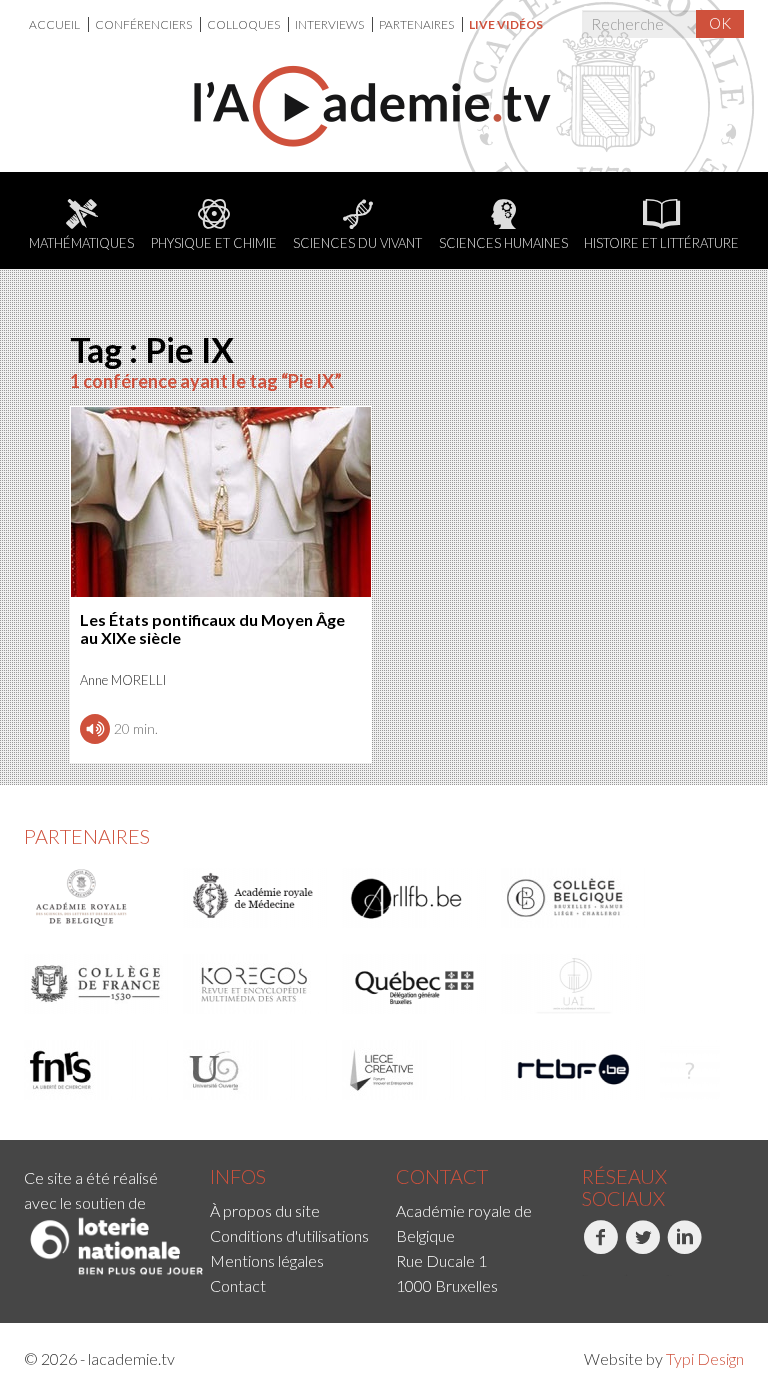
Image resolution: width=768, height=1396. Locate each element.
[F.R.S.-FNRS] (97, 1070)
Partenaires (417, 24)
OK (720, 23)
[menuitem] (59, 24)
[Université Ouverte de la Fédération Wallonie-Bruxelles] (256, 1070)
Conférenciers (144, 24)
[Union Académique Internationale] (574, 984)
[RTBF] (574, 1070)
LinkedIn (669, 1275)
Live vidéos (506, 24)
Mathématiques (81, 243)
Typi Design (705, 1358)
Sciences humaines (503, 243)
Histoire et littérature (661, 243)
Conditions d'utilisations (289, 1235)
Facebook (584, 1275)
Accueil (55, 24)
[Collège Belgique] (574, 898)
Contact (238, 1285)
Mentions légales (267, 1260)
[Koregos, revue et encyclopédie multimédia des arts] (256, 984)
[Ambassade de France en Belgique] (690, 1070)
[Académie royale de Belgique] (97, 898)
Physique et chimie (214, 243)
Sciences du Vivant (357, 243)
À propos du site (265, 1210)
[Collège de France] (97, 984)
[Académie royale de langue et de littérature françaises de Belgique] (415, 898)
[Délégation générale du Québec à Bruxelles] (415, 984)
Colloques (244, 24)
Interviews (330, 24)
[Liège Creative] (415, 1070)
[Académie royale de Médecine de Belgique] (256, 898)
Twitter (625, 1275)
